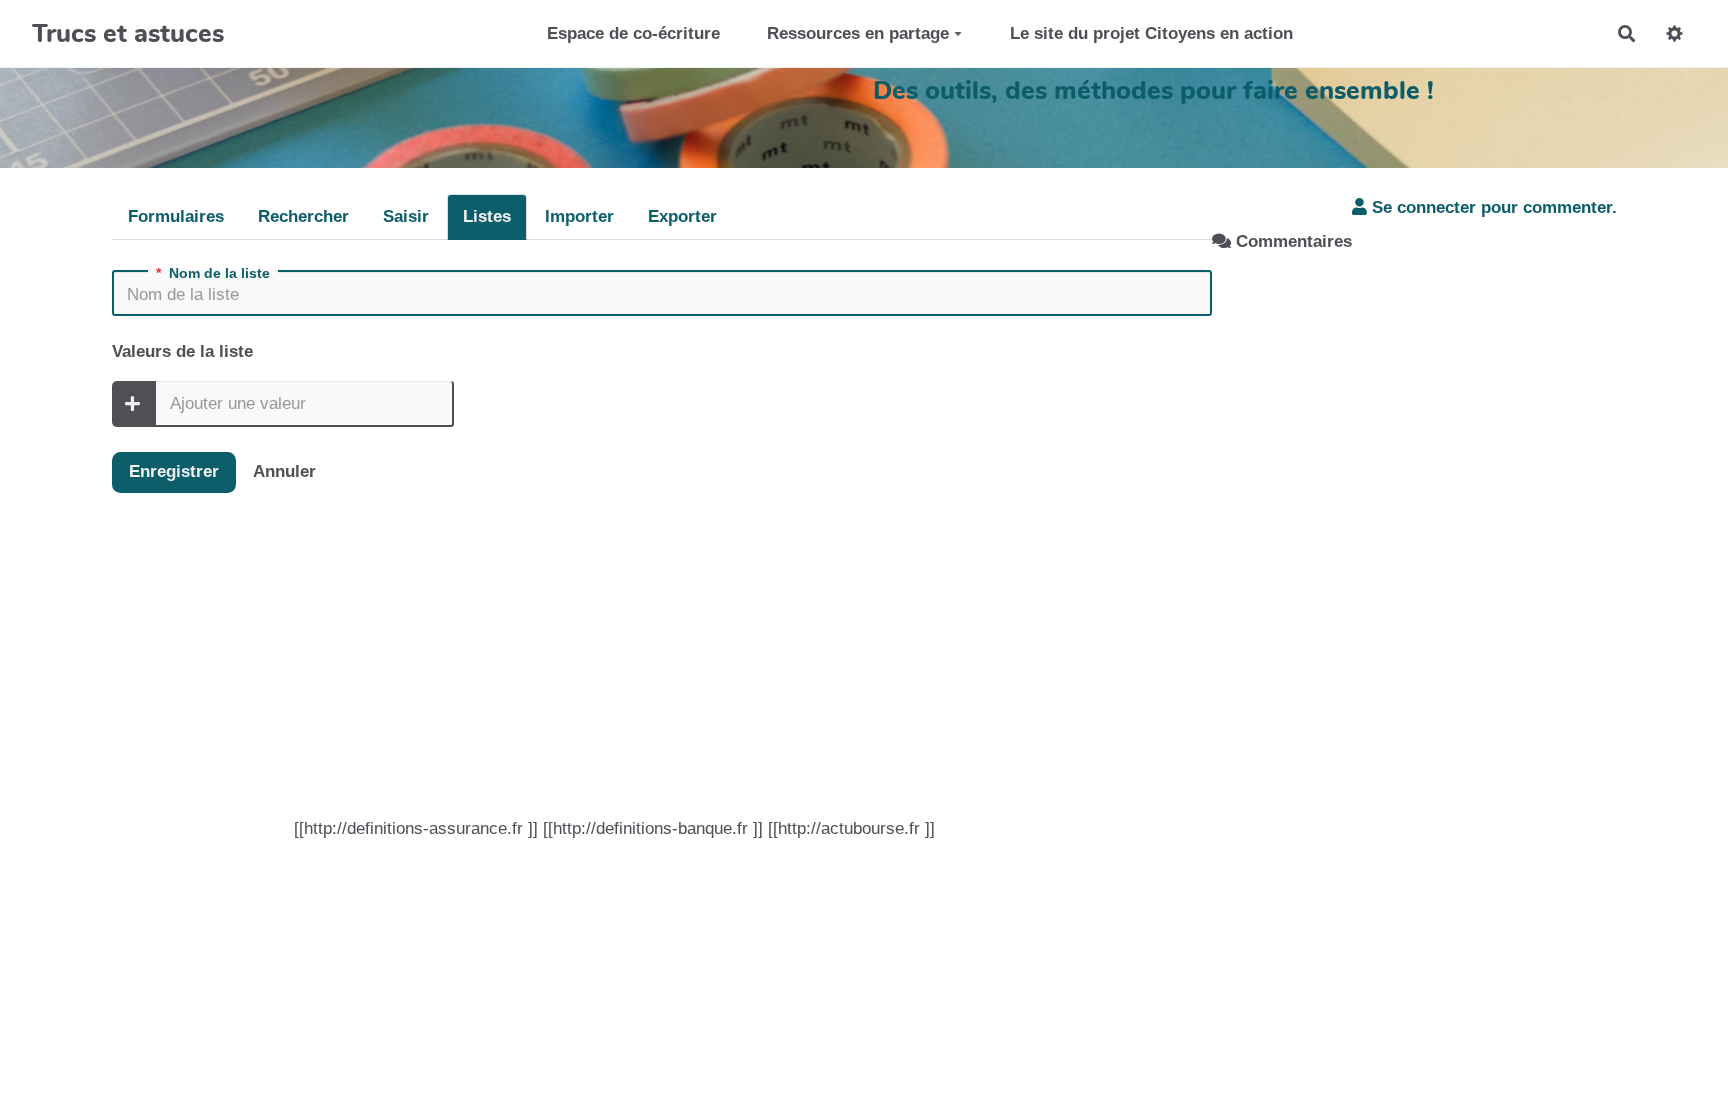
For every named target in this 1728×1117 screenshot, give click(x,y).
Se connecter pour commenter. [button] (1492, 207)
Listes (487, 216)
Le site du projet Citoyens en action (1151, 33)
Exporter (682, 216)
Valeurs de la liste (182, 351)
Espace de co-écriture (633, 33)
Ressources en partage (858, 33)
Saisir (406, 216)
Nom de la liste (213, 273)
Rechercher (303, 216)
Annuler (284, 471)
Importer (579, 216)
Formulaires (176, 216)
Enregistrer (174, 471)
